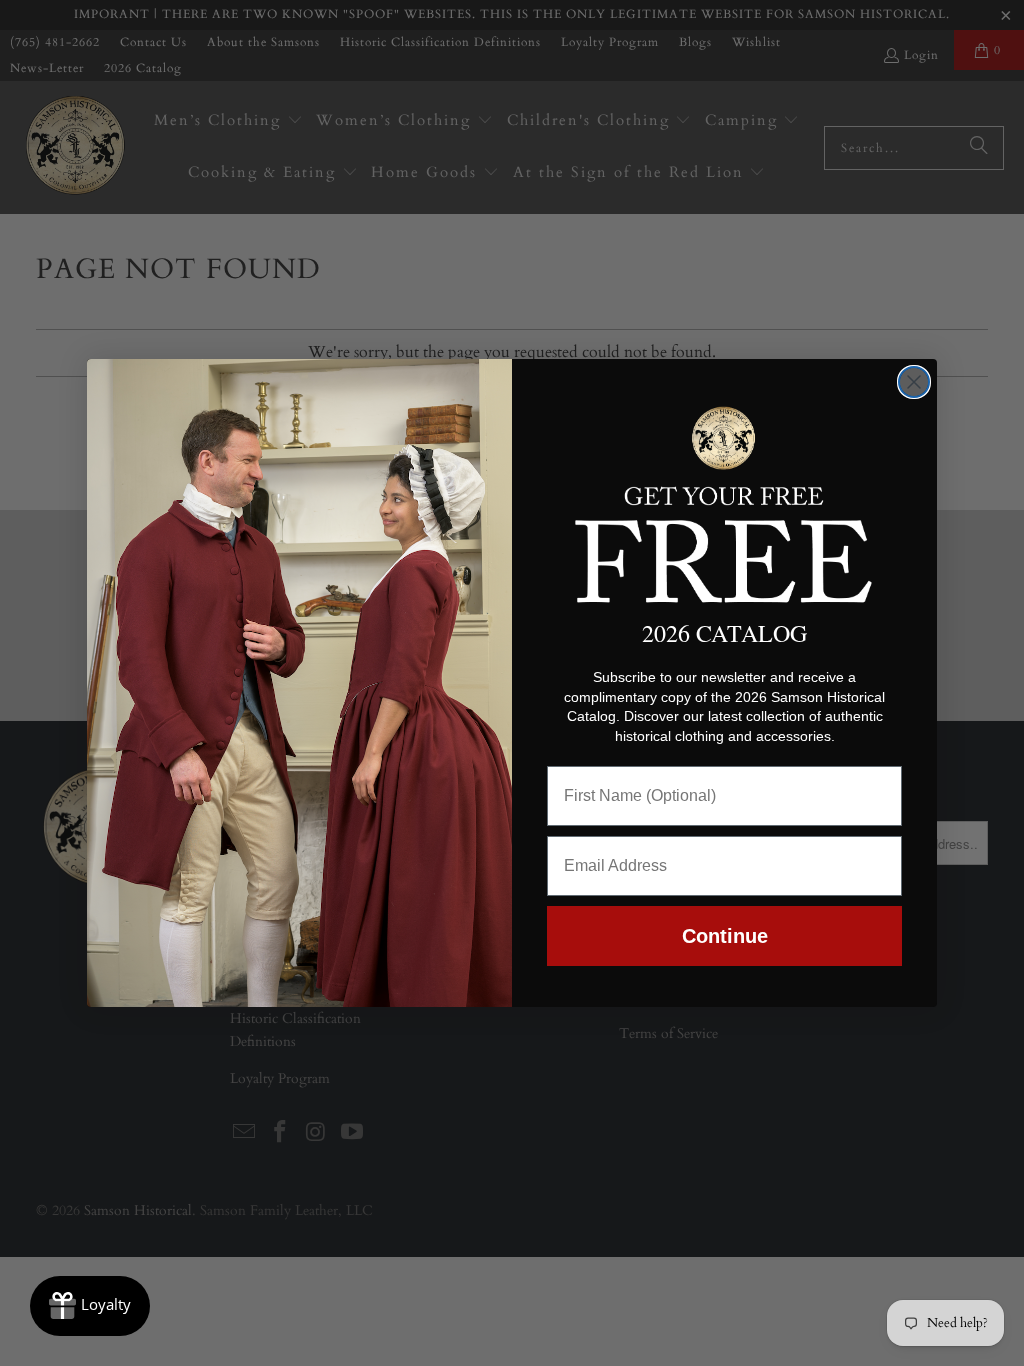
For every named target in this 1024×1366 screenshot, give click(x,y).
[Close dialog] (914, 382)
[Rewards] (90, 1306)
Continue (725, 936)
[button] (724, 501)
